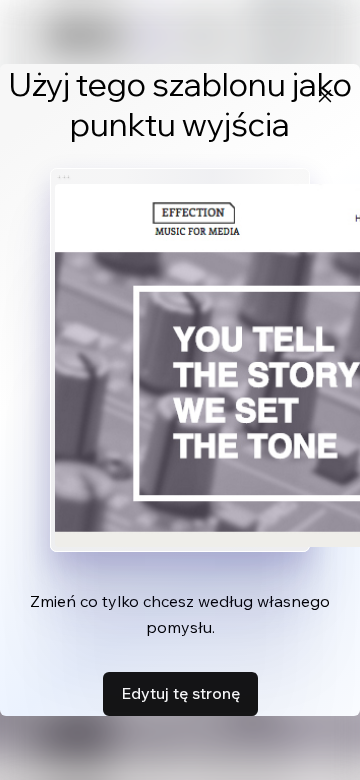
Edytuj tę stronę (180, 693)
